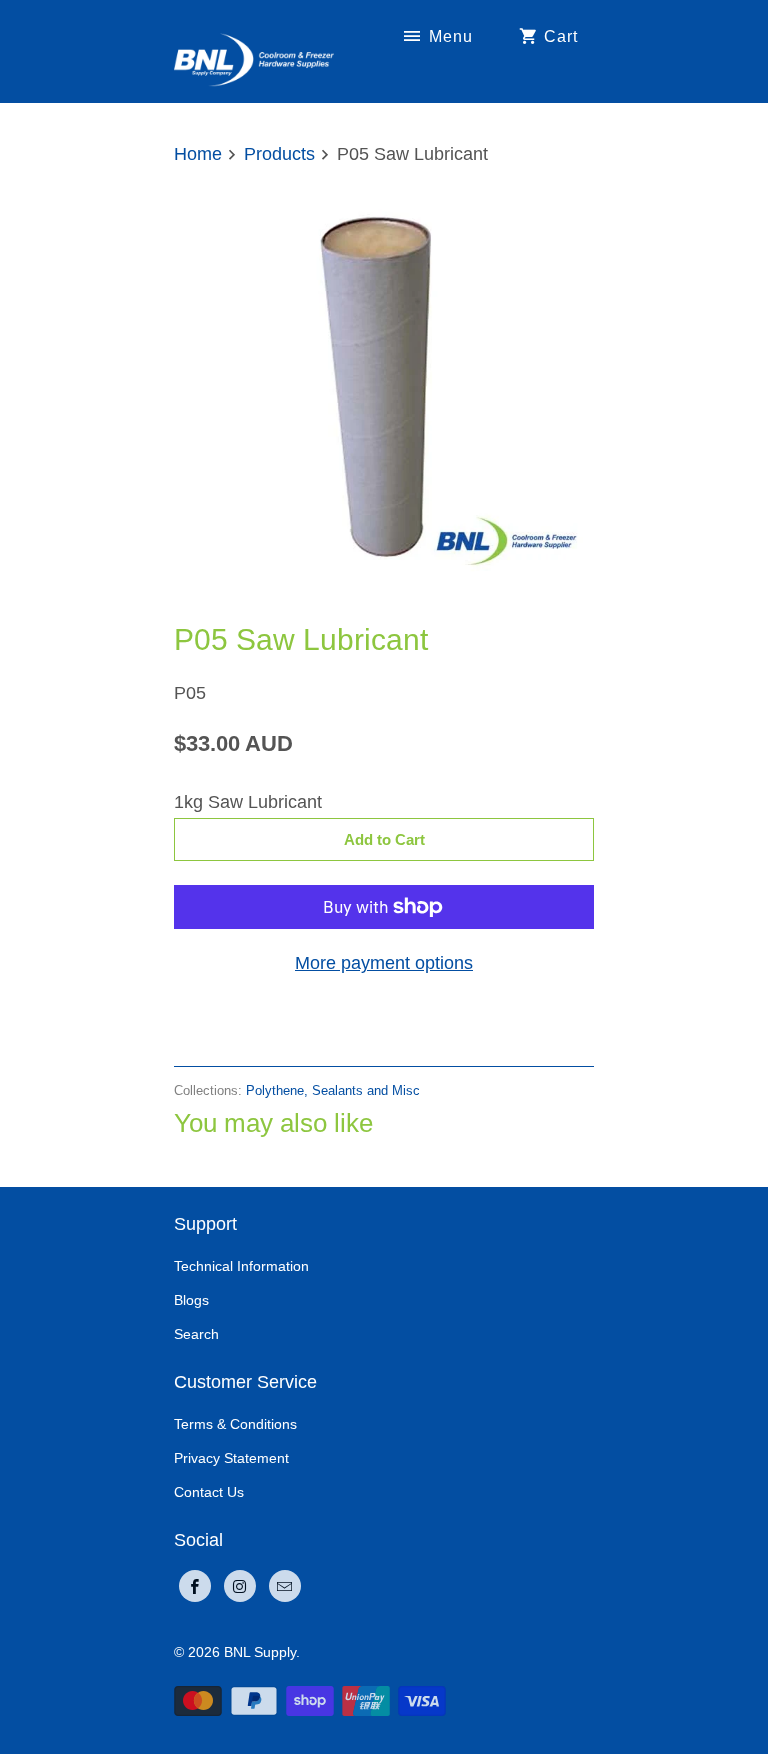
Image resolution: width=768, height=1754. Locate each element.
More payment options (384, 963)
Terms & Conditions (235, 1424)
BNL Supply (260, 1652)
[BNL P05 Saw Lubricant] (384, 389)
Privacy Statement (231, 1458)
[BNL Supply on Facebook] (195, 1586)
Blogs (191, 1300)
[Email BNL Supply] (285, 1586)
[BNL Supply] (254, 51)
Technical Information (241, 1266)
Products (279, 154)
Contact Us (209, 1492)
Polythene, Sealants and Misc (333, 1090)
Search (196, 1334)
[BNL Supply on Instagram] (240, 1586)
